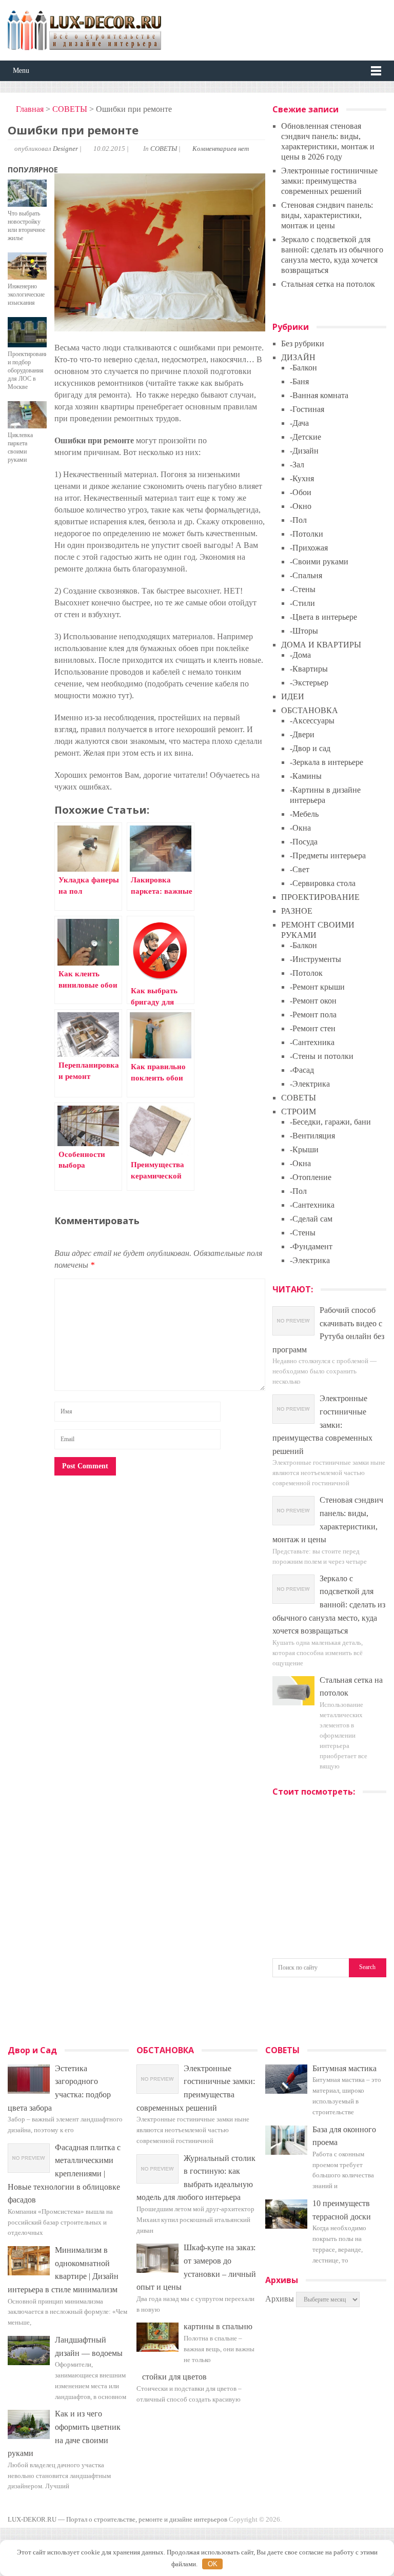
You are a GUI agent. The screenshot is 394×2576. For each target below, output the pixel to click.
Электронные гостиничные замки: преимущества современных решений (329, 181)
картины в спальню (218, 2326)
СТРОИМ (299, 1112)
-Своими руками (319, 562)
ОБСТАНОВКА (310, 710)
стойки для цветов (174, 2377)
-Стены (303, 589)
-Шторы (304, 631)
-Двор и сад (310, 748)
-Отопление (311, 1177)
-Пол (298, 520)
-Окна (300, 828)
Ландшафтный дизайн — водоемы (89, 2346)
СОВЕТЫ (70, 109)
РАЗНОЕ (297, 911)
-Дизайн (304, 451)
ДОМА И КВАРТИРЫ (321, 645)
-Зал (297, 465)
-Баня (299, 381)
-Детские (306, 437)
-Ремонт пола (313, 1015)
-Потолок (306, 973)
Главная (29, 109)
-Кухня (302, 478)
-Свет (300, 869)
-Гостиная (307, 409)
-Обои (301, 492)
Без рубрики (303, 343)
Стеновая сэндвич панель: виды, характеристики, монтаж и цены (327, 215)
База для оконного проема (344, 2136)
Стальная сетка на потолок (328, 284)
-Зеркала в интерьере (327, 762)
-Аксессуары (312, 721)
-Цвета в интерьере (323, 617)
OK (213, 2564)
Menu (21, 71)
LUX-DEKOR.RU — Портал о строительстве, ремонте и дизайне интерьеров (117, 2519)
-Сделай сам (311, 1219)
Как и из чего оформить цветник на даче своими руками (64, 2433)
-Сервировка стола (323, 883)
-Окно (301, 506)
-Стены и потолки (322, 1056)
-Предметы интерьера (328, 856)
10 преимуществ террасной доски (342, 2210)
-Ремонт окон (313, 1001)
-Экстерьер (309, 683)
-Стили (302, 603)
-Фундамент (311, 1246)
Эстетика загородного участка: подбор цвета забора (59, 2088)
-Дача (299, 423)
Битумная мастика (344, 2068)
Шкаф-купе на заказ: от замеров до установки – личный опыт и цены (196, 2267)
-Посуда (304, 842)
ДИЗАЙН (298, 357)
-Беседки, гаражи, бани (330, 1122)
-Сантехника (312, 1042)
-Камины (306, 776)
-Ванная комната (319, 395)
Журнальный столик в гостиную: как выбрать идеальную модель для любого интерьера (196, 2178)
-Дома (300, 655)
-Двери (302, 734)
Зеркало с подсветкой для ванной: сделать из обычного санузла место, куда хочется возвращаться (329, 1605)
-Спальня (306, 575)
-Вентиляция (312, 1136)
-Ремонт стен (313, 1028)
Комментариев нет (221, 149)
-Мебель (304, 814)
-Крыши (304, 1149)
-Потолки (307, 534)
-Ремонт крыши (317, 987)
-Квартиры (309, 669)
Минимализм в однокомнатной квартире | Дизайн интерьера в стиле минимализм (63, 2270)
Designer (65, 149)
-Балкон (303, 368)
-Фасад (302, 1070)
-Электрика (310, 1084)
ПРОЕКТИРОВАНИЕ (320, 897)
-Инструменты (316, 959)
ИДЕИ (293, 696)
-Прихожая (309, 548)
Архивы (280, 2299)
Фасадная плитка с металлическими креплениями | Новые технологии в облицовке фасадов (64, 2174)
